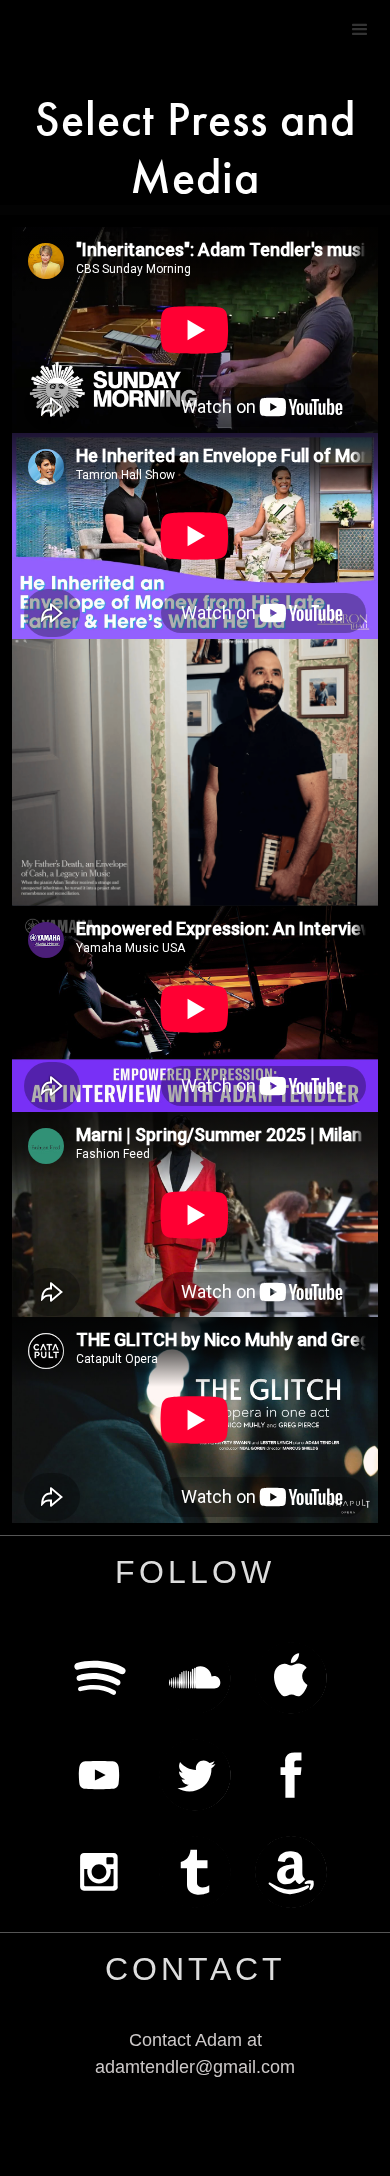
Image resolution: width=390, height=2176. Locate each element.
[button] (360, 30)
